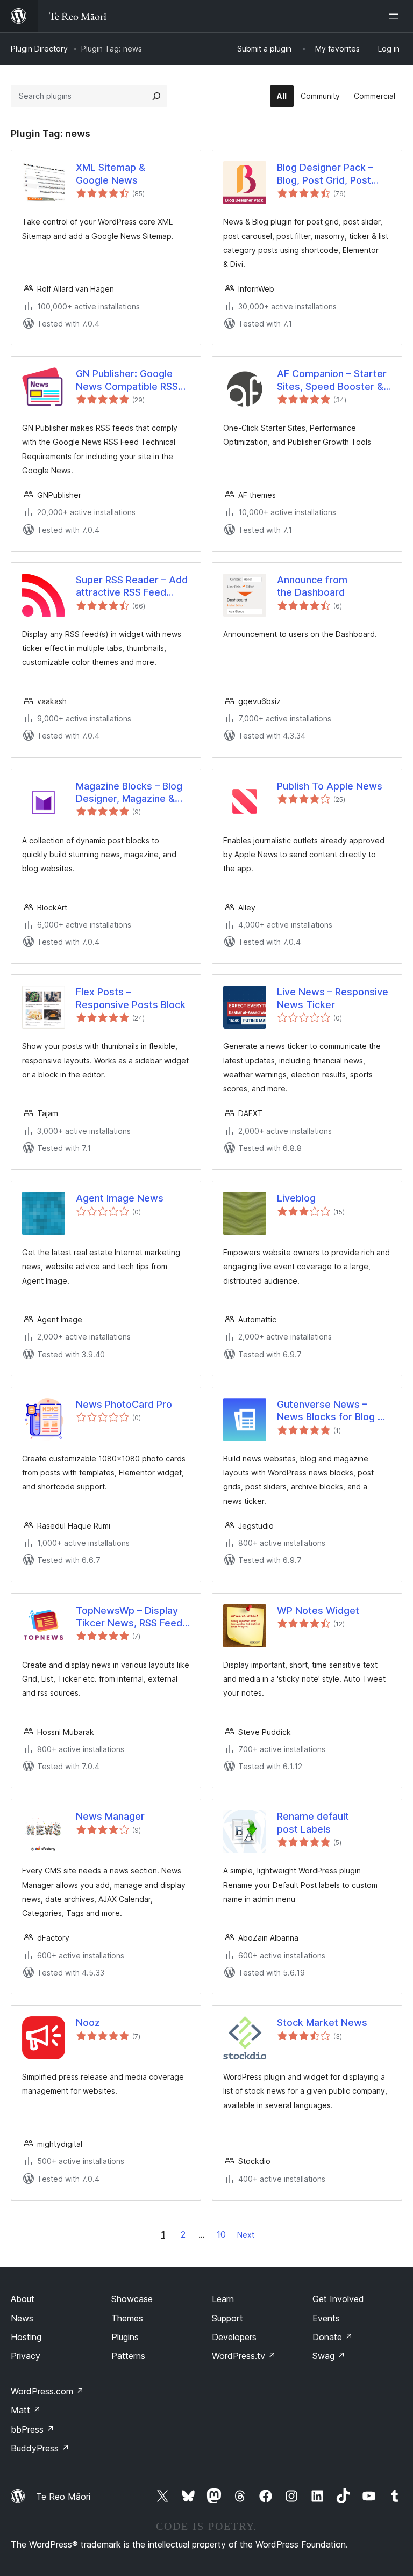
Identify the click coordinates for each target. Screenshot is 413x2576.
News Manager (110, 1816)
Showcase (132, 2299)
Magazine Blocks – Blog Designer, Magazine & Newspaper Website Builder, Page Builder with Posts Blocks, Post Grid (130, 793)
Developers (234, 2337)
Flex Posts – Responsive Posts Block (131, 998)
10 (221, 2234)
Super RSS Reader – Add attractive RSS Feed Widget (132, 587)
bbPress (33, 2429)
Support (227, 2318)
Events (326, 2318)
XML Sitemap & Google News (111, 173)
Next (246, 2235)
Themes (127, 2318)
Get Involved (338, 2299)
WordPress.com (47, 2391)
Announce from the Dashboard (312, 586)
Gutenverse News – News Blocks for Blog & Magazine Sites (330, 1411)
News (22, 2318)
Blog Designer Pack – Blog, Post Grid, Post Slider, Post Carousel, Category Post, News (326, 174)
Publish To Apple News (330, 786)
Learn (223, 2299)
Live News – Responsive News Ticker (333, 998)
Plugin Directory (39, 49)
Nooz (88, 2023)
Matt (26, 2410)
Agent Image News (120, 1198)
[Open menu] (396, 16)
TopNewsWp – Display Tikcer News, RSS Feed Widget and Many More (129, 1617)
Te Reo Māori (63, 2497)
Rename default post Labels (313, 1822)
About (23, 2299)
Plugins (125, 2337)
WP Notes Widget (318, 1611)
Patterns (128, 2356)
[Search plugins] (156, 96)
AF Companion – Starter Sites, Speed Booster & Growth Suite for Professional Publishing (332, 380)
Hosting (26, 2337)
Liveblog (296, 1198)
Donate (333, 2337)
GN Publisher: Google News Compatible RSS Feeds (127, 380)
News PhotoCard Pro (124, 1404)
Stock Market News (322, 2023)
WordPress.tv (244, 2356)
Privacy (26, 2356)
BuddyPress (40, 2448)
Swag (329, 2356)
